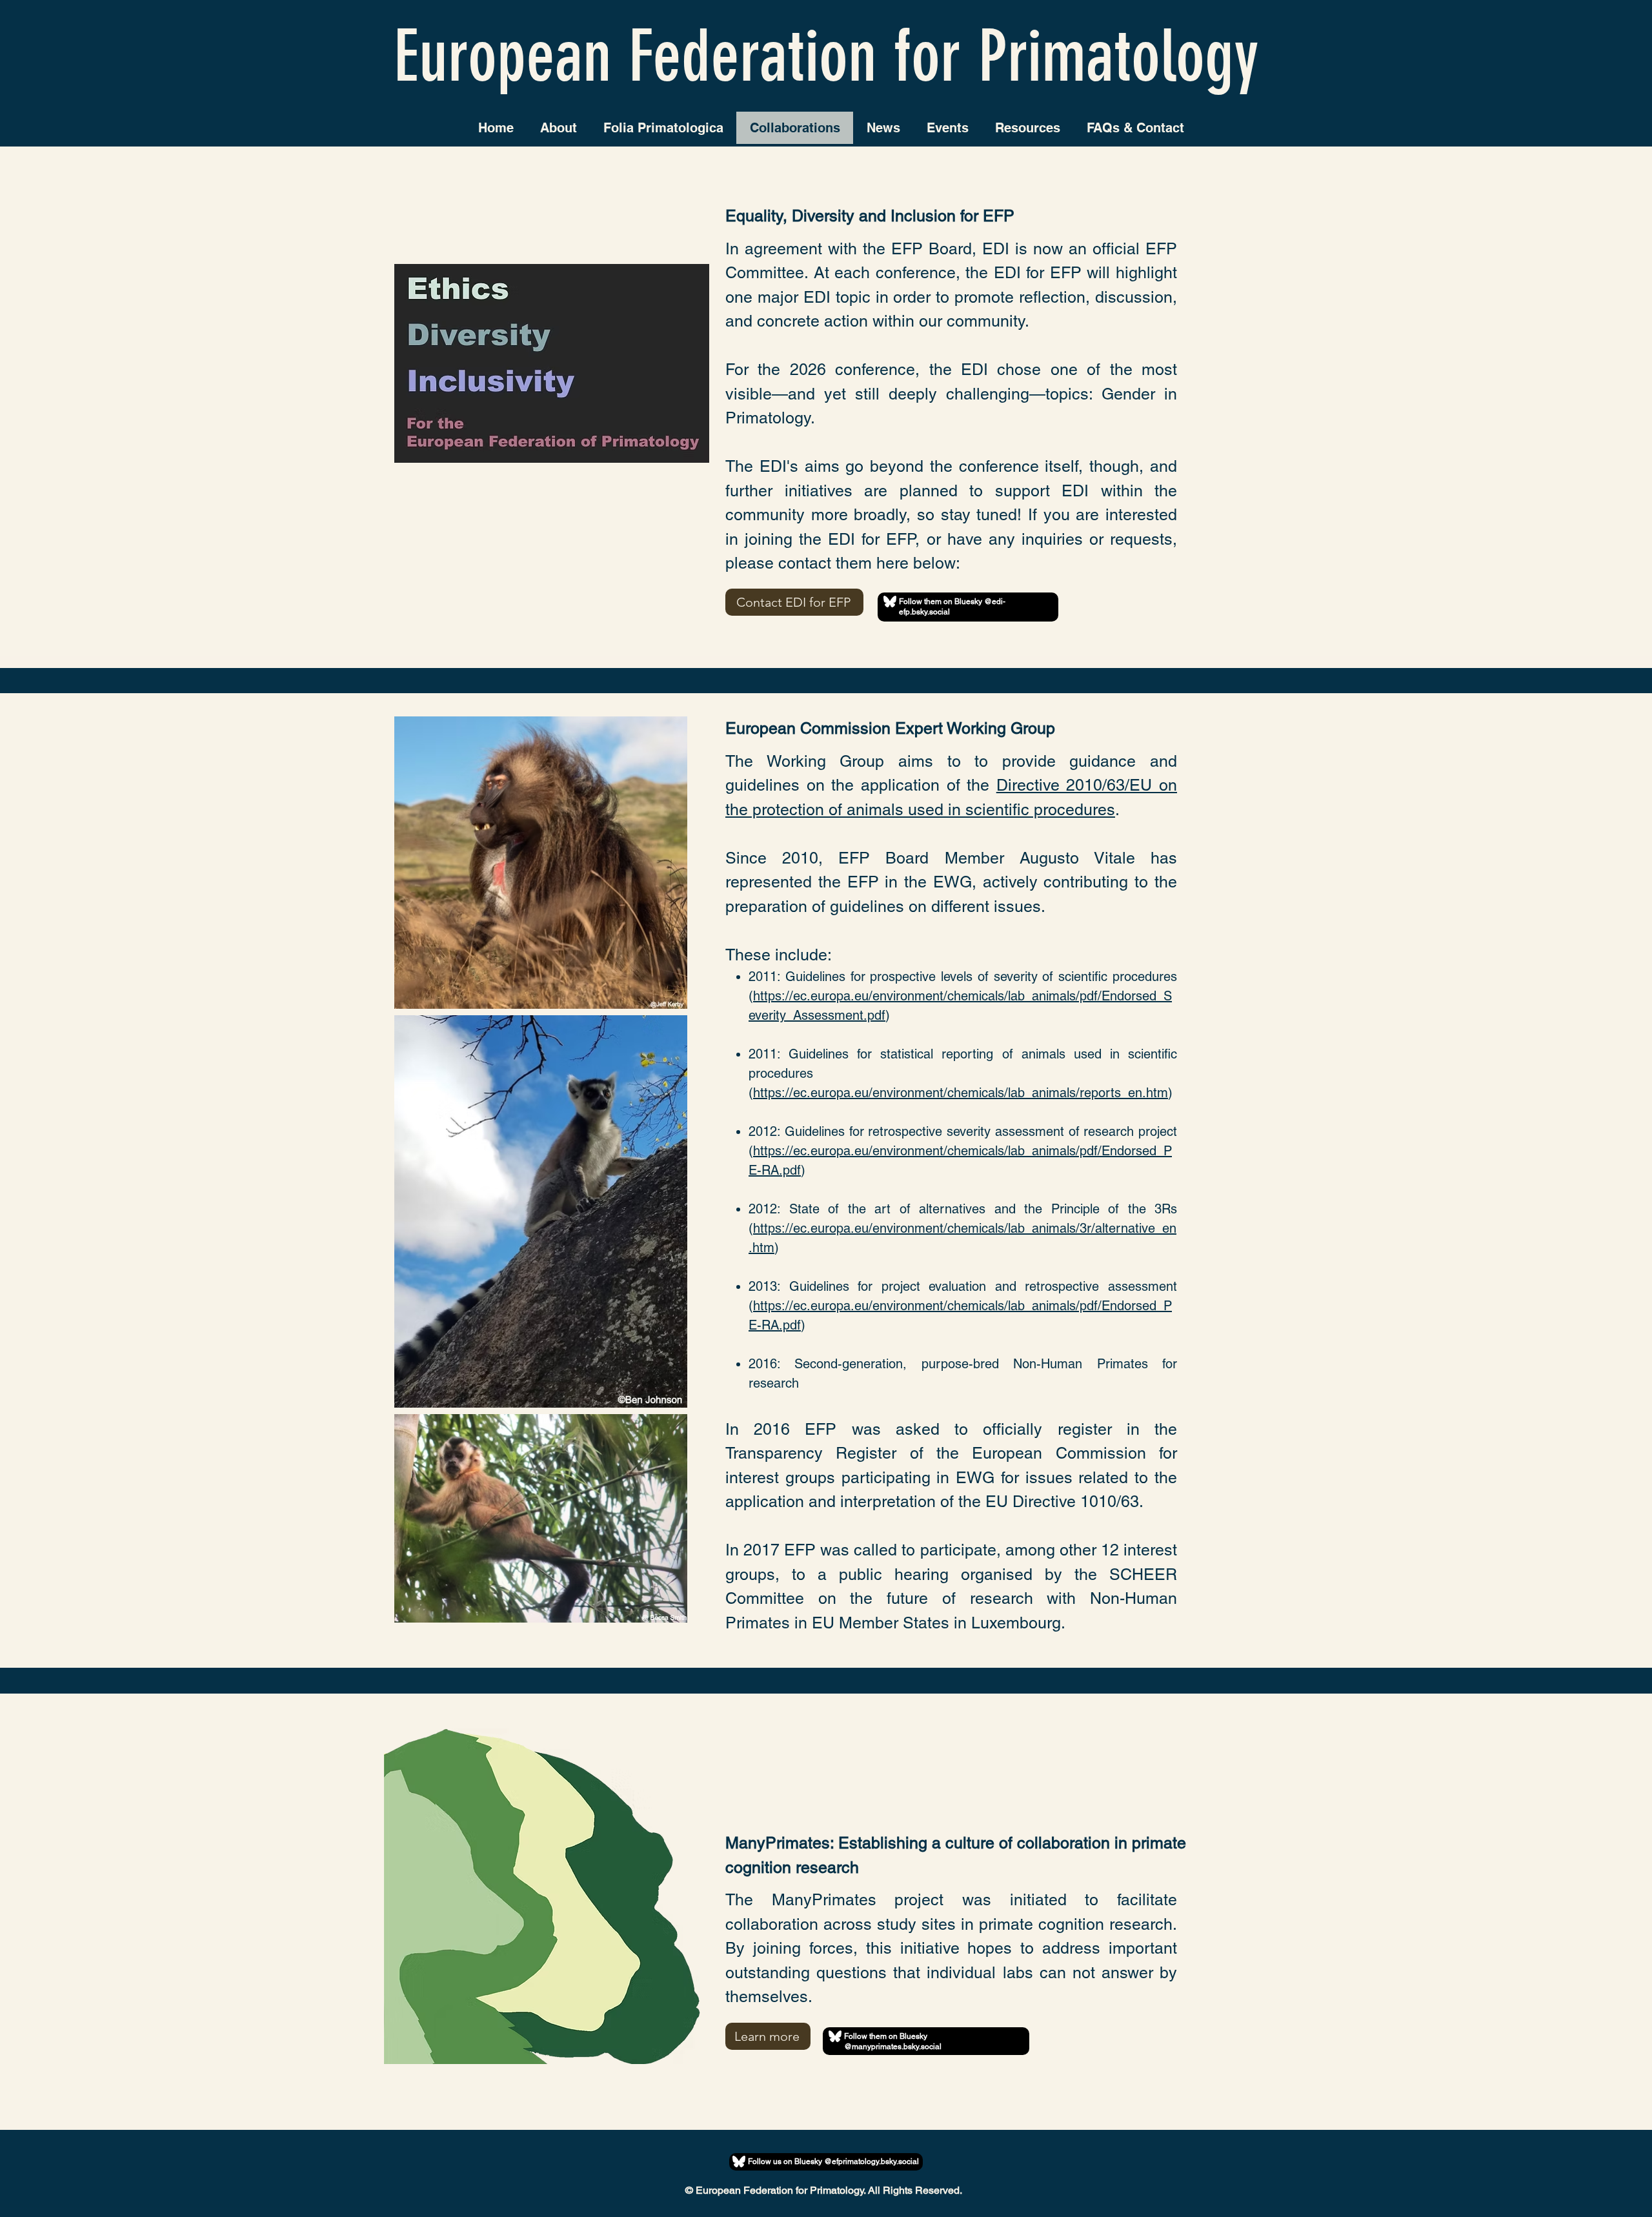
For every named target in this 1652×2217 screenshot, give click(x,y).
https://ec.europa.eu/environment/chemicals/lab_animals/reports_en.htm (961, 1093)
